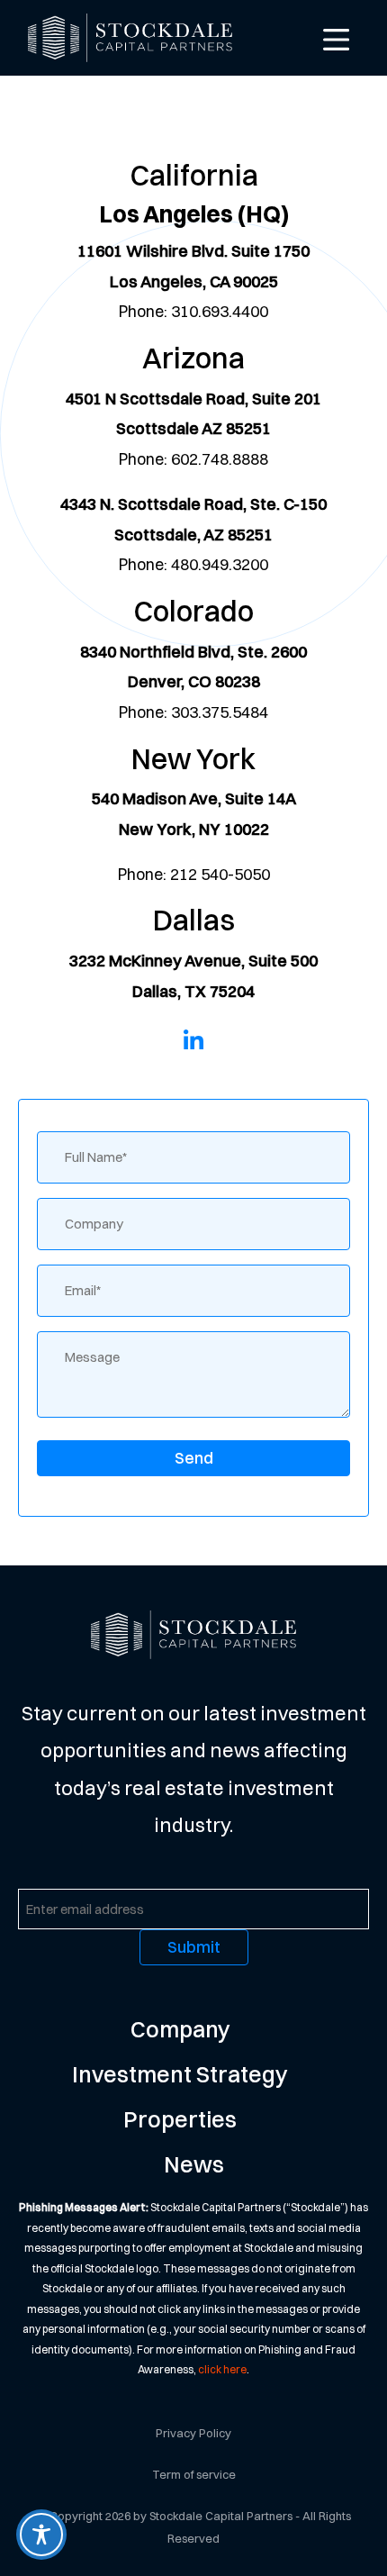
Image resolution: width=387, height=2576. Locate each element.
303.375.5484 (220, 712)
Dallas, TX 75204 (193, 991)
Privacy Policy (193, 2433)
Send (194, 1458)
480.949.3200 (220, 564)
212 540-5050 (220, 874)
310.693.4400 (220, 311)
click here (222, 2369)
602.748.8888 (220, 459)
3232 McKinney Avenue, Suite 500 (193, 961)
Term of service (194, 2474)
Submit (194, 1947)
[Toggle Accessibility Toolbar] (41, 2535)
